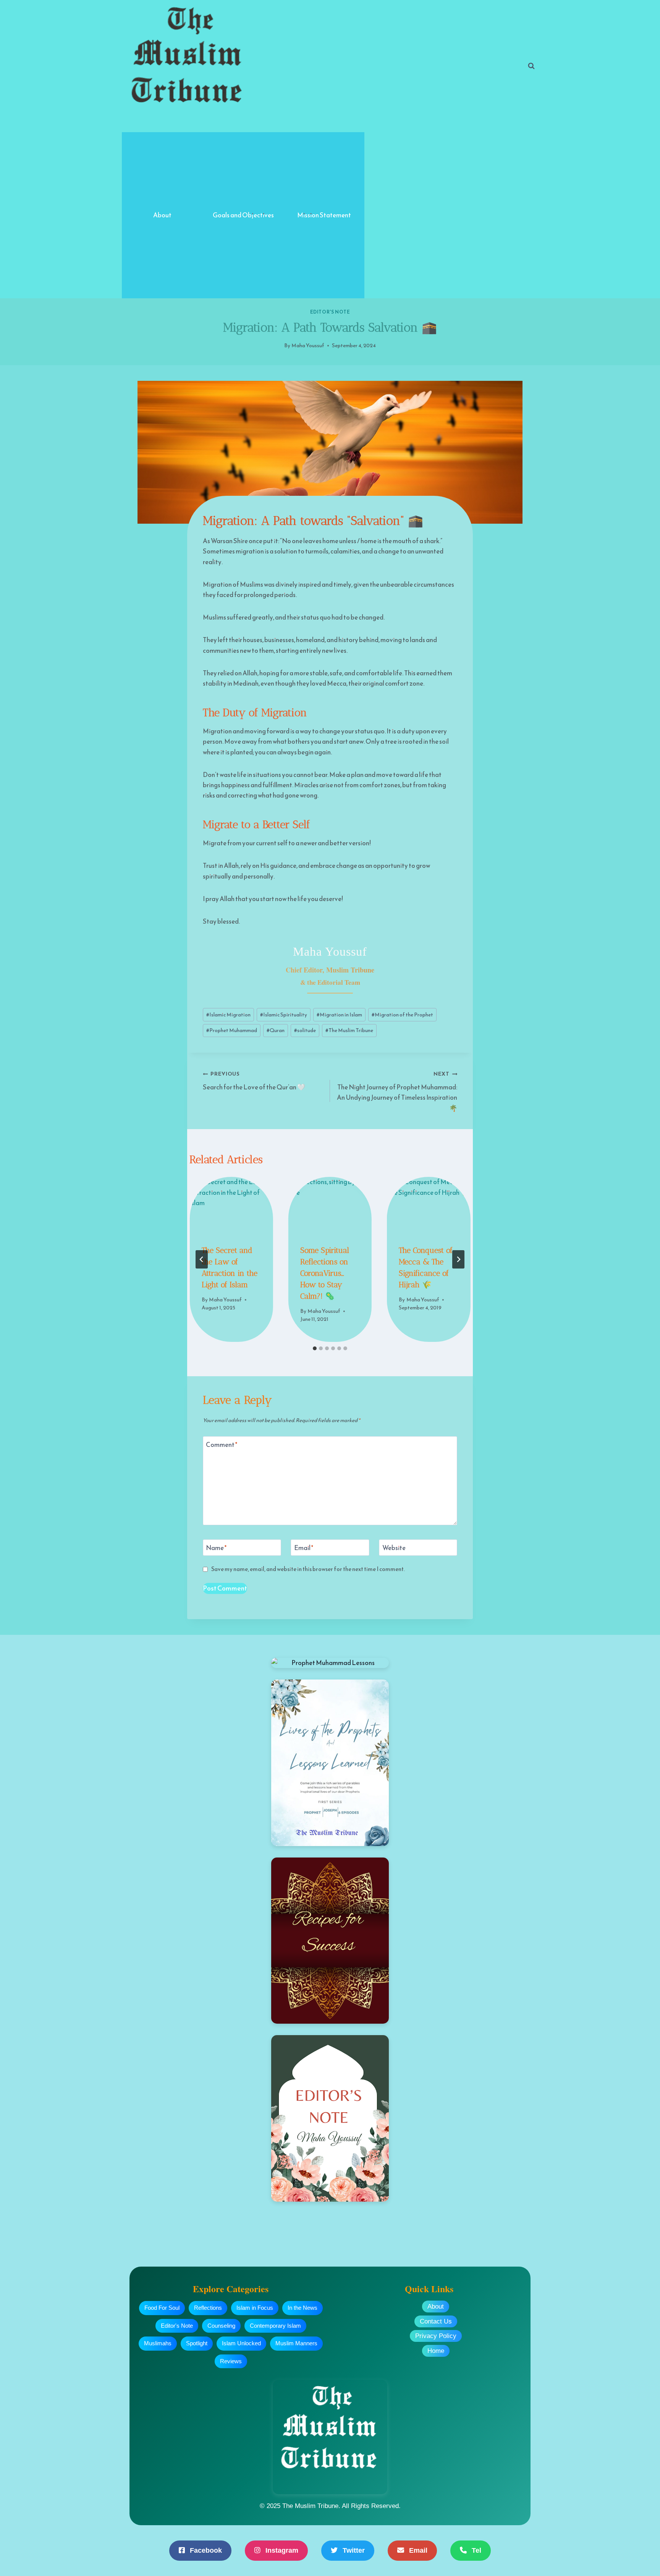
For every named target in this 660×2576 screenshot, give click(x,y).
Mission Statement (324, 215)
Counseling (221, 2326)
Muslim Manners (296, 2343)
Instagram (281, 2550)
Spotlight (197, 2343)
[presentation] (231, 1205)
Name (216, 1548)
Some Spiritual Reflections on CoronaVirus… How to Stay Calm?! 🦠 (325, 1273)
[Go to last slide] (202, 1259)
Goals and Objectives (243, 215)
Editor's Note (330, 312)
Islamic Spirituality (284, 1015)
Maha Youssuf (308, 345)
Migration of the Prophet (402, 1015)
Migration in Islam (339, 1015)
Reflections (208, 2308)
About (162, 215)
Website (394, 1548)
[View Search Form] (531, 66)
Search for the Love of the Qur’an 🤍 (254, 1081)
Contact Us (436, 2321)
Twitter (353, 2550)
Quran (276, 1030)
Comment (222, 1445)
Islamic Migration (228, 1015)
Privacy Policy (436, 2336)
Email (304, 1548)
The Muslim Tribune (349, 1030)
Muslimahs (158, 2343)
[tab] (315, 1348)
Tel (476, 2550)
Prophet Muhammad (232, 1030)
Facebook (205, 2550)
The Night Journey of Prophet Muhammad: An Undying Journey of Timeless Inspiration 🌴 (397, 1091)
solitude (305, 1030)
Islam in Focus (255, 2308)
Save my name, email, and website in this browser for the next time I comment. (308, 1569)
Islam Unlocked (241, 2343)
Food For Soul (162, 2308)
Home (436, 2351)
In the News (302, 2308)
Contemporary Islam (275, 2326)
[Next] (458, 1259)
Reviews (231, 2361)
